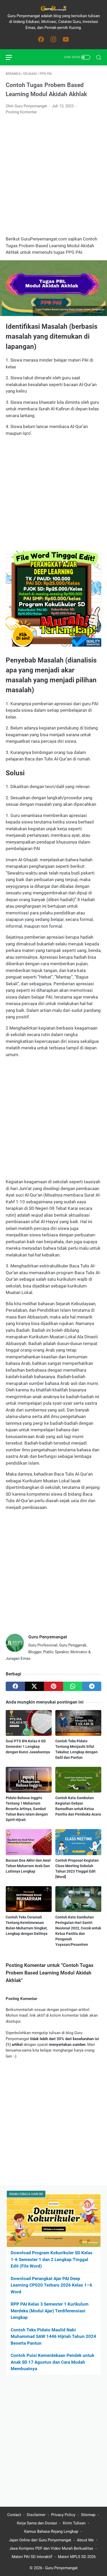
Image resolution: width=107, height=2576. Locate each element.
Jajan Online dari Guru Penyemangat (40, 2540)
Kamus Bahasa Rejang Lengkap (51, 2531)
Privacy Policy (63, 2515)
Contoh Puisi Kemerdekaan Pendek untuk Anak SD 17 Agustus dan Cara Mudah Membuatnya (52, 2362)
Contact (14, 2515)
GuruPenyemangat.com (70, 313)
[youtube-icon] (66, 40)
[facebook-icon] (41, 40)
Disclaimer (36, 2515)
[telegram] (92, 1686)
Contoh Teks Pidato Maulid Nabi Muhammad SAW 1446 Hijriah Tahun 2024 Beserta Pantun (53, 2336)
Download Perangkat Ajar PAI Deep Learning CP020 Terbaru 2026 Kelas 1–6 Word (51, 2285)
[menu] (12, 57)
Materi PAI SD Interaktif (32, 2557)
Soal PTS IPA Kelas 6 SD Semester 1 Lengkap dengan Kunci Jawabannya (28, 1747)
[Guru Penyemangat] (53, 8)
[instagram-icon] (53, 40)
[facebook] (15, 1686)
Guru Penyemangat (61, 2568)
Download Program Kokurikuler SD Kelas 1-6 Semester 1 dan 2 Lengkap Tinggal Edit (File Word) (52, 2259)
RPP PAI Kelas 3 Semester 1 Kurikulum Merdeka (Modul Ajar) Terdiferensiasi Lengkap (50, 2311)
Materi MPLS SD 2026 (77, 2557)
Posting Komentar (21, 112)
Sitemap (88, 2515)
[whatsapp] (73, 1686)
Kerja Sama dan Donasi (37, 2523)
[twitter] (35, 1686)
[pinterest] (53, 1686)
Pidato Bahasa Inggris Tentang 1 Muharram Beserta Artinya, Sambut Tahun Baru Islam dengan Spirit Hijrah (27, 1809)
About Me (85, 2540)
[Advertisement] (53, 176)
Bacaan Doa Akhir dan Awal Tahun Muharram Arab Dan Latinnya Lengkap (28, 1866)
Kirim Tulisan (74, 2523)
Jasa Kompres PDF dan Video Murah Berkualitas (51, 2548)
